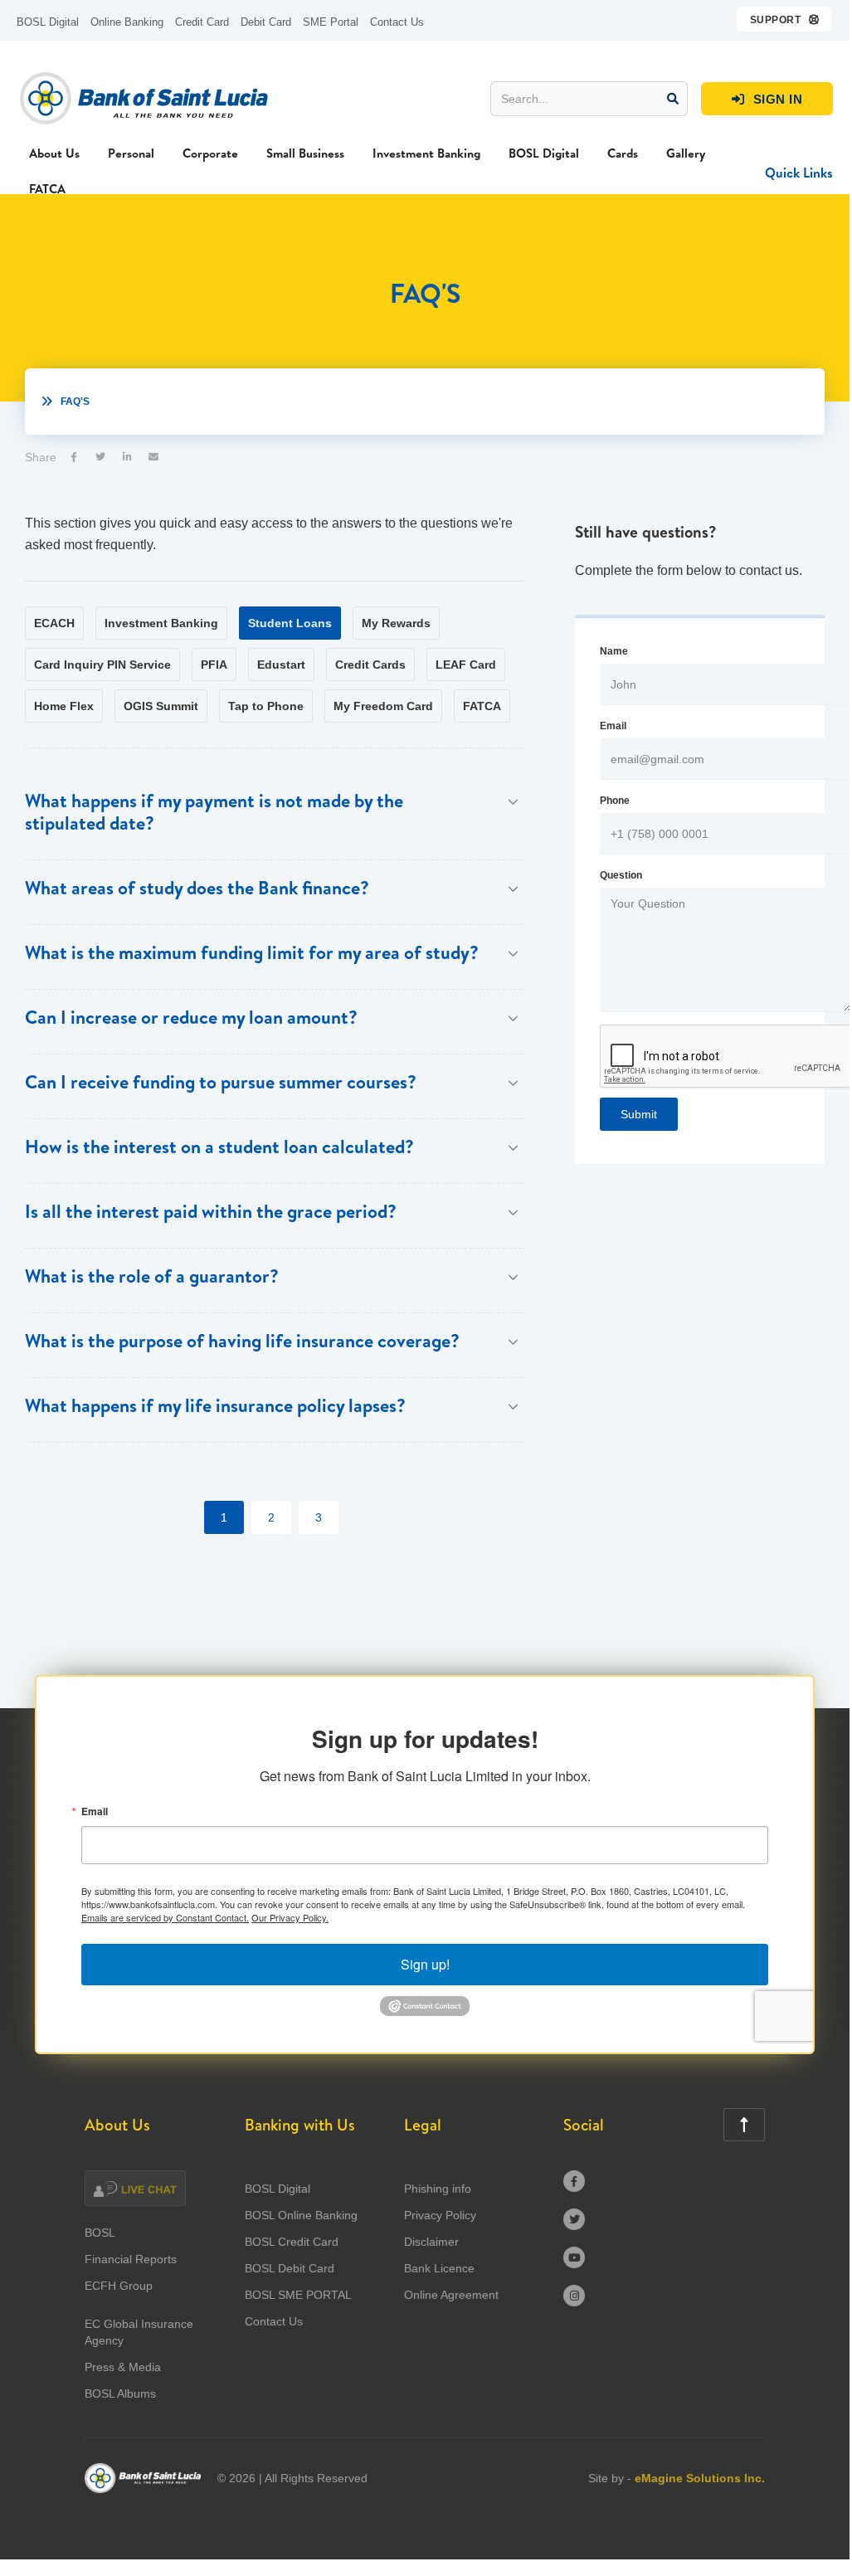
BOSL (100, 2233)
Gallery (686, 153)
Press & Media (123, 2367)
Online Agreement (451, 2295)
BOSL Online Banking (301, 2215)
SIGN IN (767, 99)
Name (614, 651)
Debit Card (266, 22)
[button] (785, 19)
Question (621, 875)
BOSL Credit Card (292, 2242)
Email (613, 726)
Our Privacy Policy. (290, 1917)
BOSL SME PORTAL (298, 2295)
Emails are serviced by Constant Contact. (165, 1917)
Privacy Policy (440, 2215)
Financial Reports (131, 2259)
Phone (615, 801)
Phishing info (438, 2189)
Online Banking (127, 22)
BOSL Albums (120, 2393)
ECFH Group (119, 2286)
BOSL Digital (48, 22)
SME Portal (331, 22)
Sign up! (425, 1964)
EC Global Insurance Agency (139, 2332)
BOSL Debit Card (290, 2268)
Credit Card (202, 22)
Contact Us (397, 22)
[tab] (54, 623)
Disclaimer (431, 2242)
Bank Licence (439, 2268)
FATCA (47, 189)
